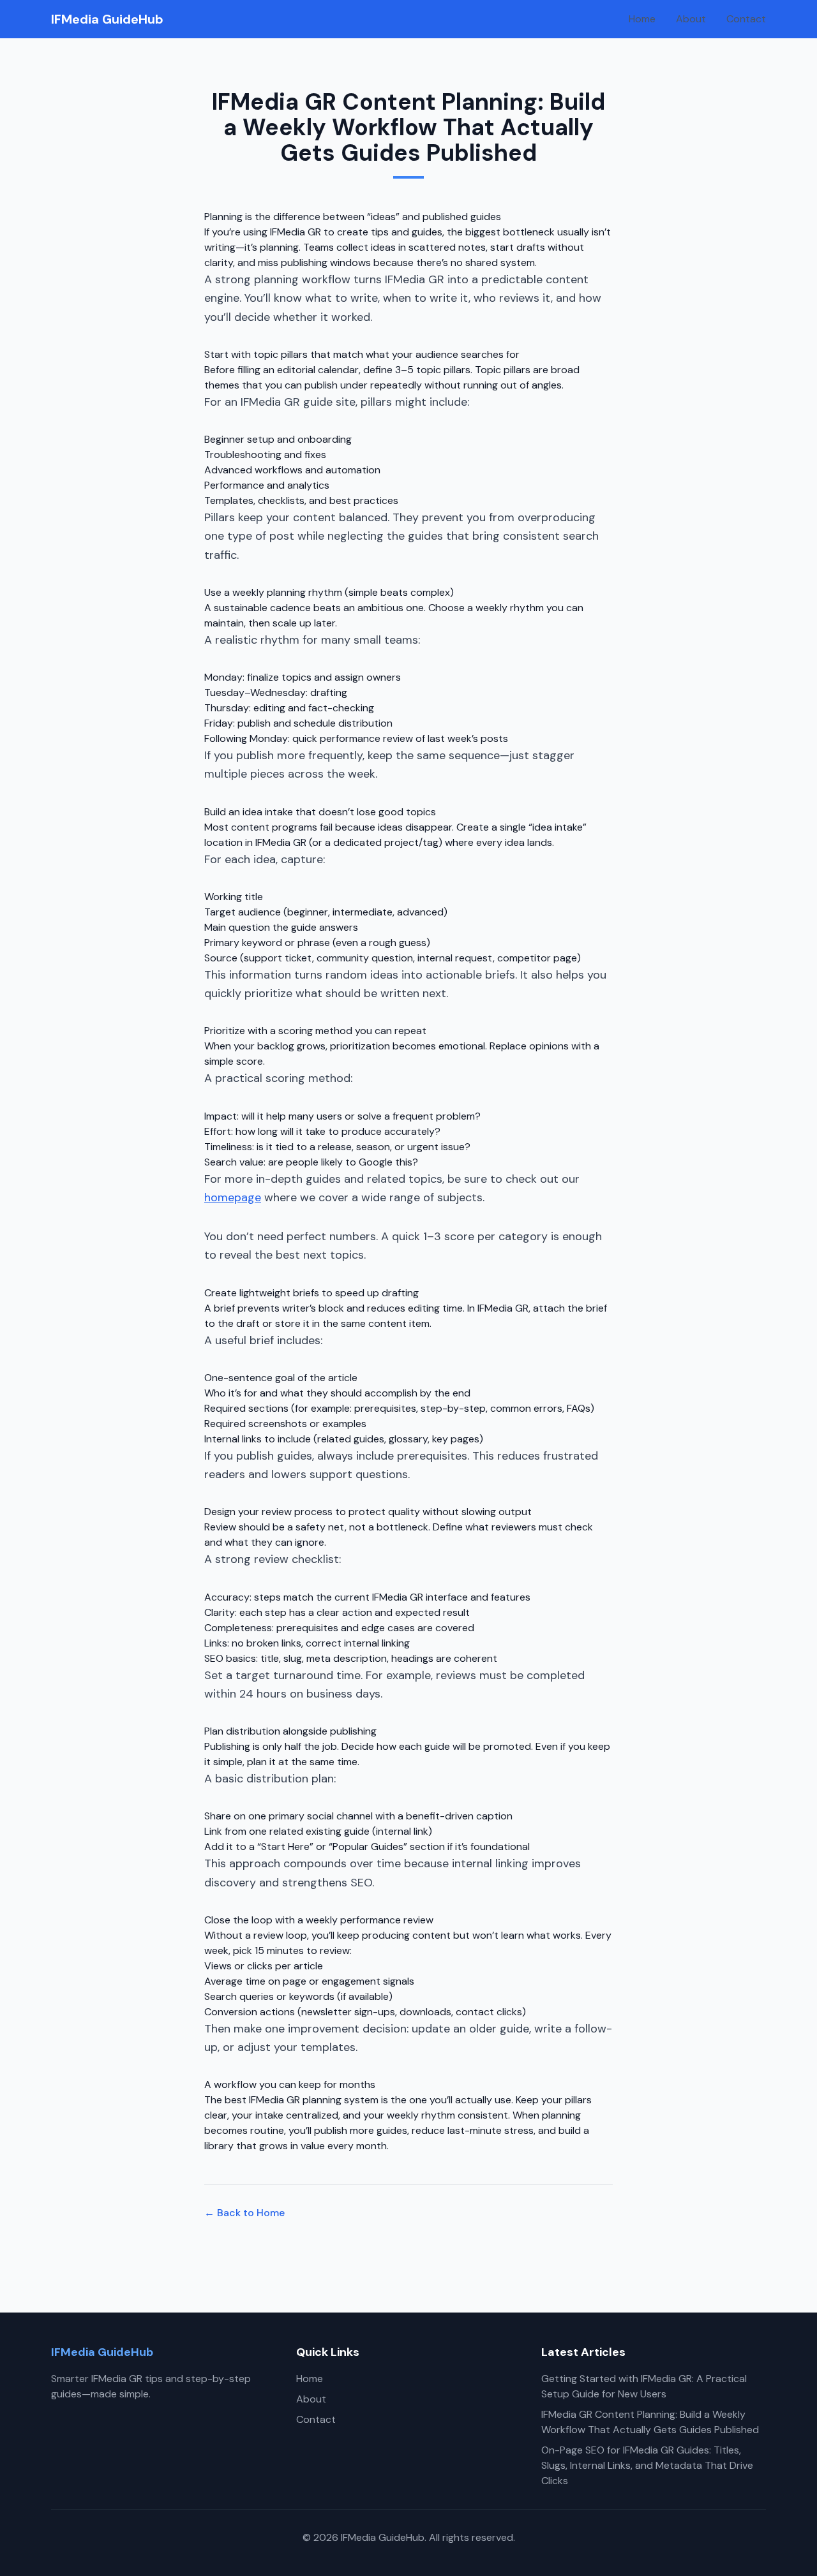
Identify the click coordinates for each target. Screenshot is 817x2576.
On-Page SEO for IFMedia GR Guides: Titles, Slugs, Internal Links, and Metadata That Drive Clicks (647, 2465)
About (691, 19)
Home (642, 19)
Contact (746, 19)
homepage (233, 1197)
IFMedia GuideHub (107, 19)
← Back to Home (244, 2213)
